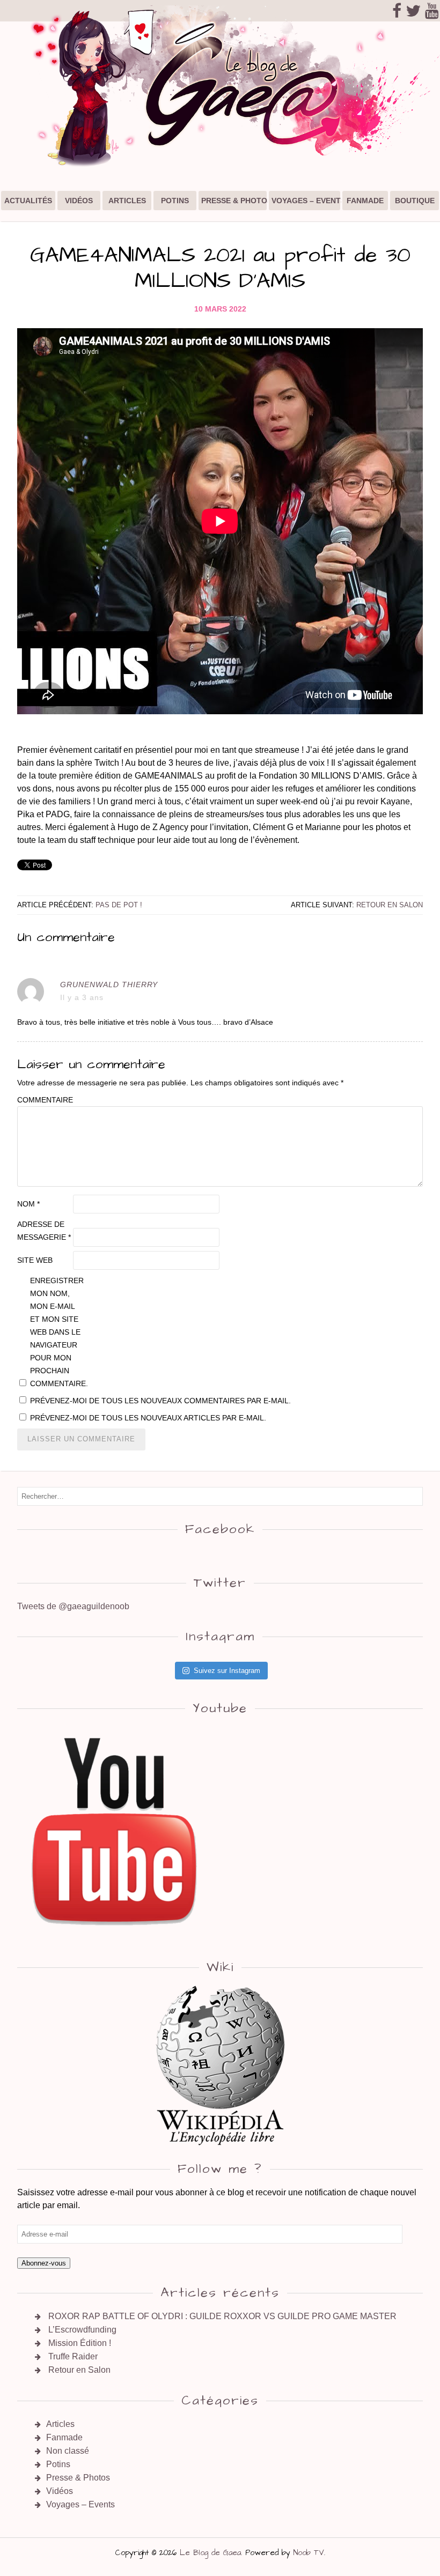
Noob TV (309, 2553)
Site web (35, 1260)
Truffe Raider (73, 2356)
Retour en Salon (390, 905)
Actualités (28, 201)
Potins (175, 201)
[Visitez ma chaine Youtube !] (115, 1937)
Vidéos (79, 201)
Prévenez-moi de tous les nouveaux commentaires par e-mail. (160, 1401)
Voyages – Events (306, 201)
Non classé (68, 2451)
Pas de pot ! (119, 905)
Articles (127, 201)
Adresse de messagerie (44, 1231)
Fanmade (365, 201)
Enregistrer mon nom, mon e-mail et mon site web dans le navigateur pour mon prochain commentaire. (57, 1332)
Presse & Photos (234, 201)
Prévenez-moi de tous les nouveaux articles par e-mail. (148, 1418)
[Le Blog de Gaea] (220, 167)
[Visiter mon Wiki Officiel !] (220, 2065)
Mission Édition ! (80, 2343)
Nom (28, 1204)
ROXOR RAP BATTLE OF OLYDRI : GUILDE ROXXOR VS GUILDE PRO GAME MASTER (222, 2316)
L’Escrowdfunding (82, 2330)
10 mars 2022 (220, 309)
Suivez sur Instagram (227, 1671)
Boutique (415, 201)
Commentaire (44, 1100)
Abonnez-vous (44, 2263)
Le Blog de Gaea (210, 2553)
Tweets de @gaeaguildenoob (73, 1606)
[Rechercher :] (220, 1496)
